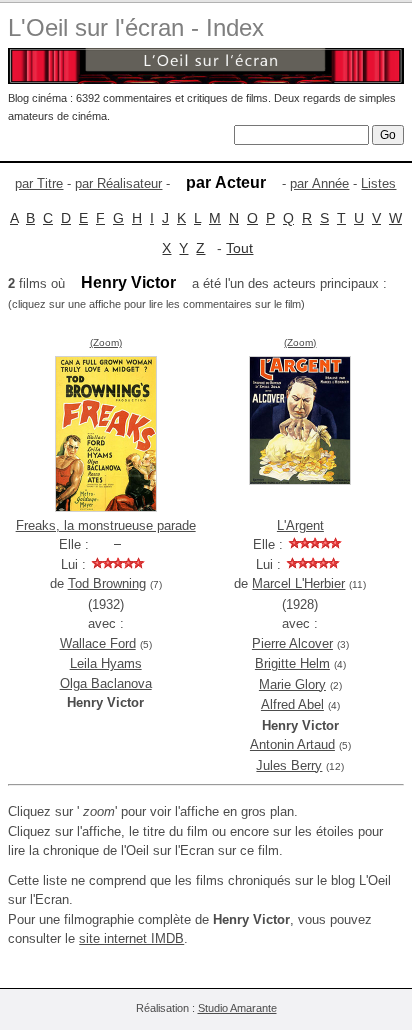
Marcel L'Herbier (298, 583)
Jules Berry (289, 765)
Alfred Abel (292, 704)
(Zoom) (106, 342)
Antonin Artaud (292, 744)
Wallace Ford (98, 643)
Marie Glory (292, 684)
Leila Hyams (106, 663)
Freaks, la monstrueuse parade (106, 525)
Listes (378, 183)
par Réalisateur (118, 183)
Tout (239, 248)
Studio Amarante (237, 1008)
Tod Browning (107, 583)
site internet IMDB (131, 938)
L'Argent (300, 525)
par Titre (39, 183)
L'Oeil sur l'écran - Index (136, 27)
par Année (319, 183)
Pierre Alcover (292, 643)
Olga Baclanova (106, 683)
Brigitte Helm (292, 663)
